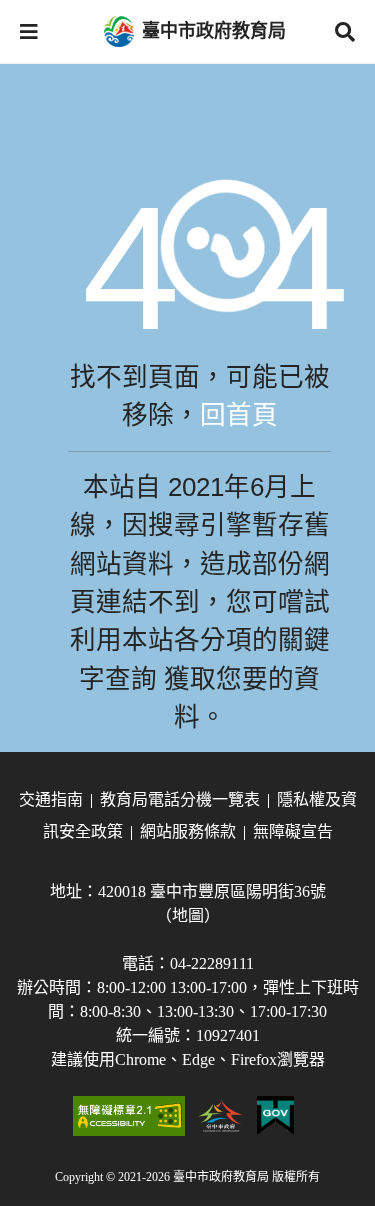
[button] (29, 32)
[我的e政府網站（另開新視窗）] (275, 1116)
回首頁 (239, 415)
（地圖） (188, 915)
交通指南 (51, 799)
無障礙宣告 (293, 831)
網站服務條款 (188, 831)
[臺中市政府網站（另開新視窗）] (221, 1116)
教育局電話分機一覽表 (180, 799)
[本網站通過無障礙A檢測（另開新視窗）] (129, 1116)
